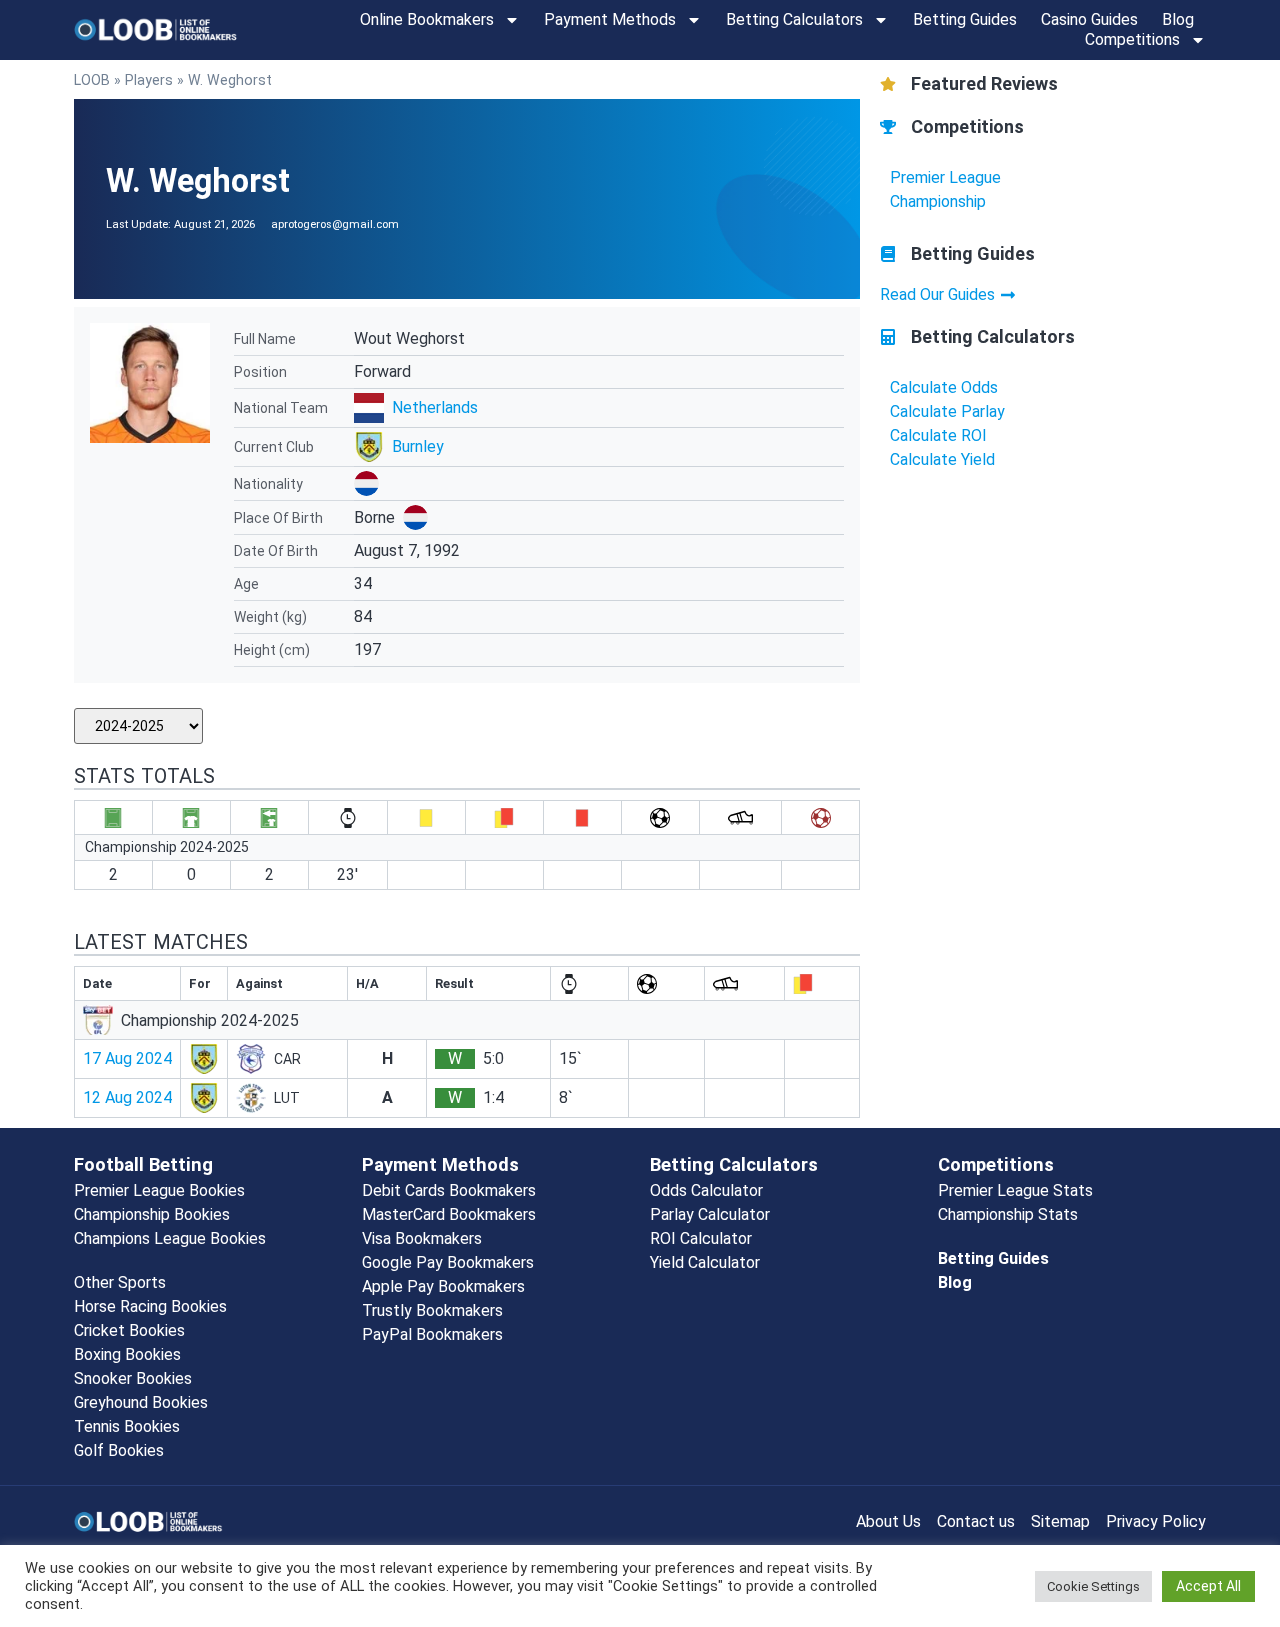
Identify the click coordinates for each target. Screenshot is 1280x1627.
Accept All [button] (1208, 1586)
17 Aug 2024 (127, 1058)
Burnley (418, 446)
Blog (1178, 19)
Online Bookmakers (427, 19)
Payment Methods (610, 19)
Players (149, 80)
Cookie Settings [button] (1093, 1586)
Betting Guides (965, 19)
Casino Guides (1089, 19)
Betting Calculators (794, 19)
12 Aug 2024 (127, 1097)
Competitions (1132, 39)
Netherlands (435, 407)
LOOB (92, 80)
